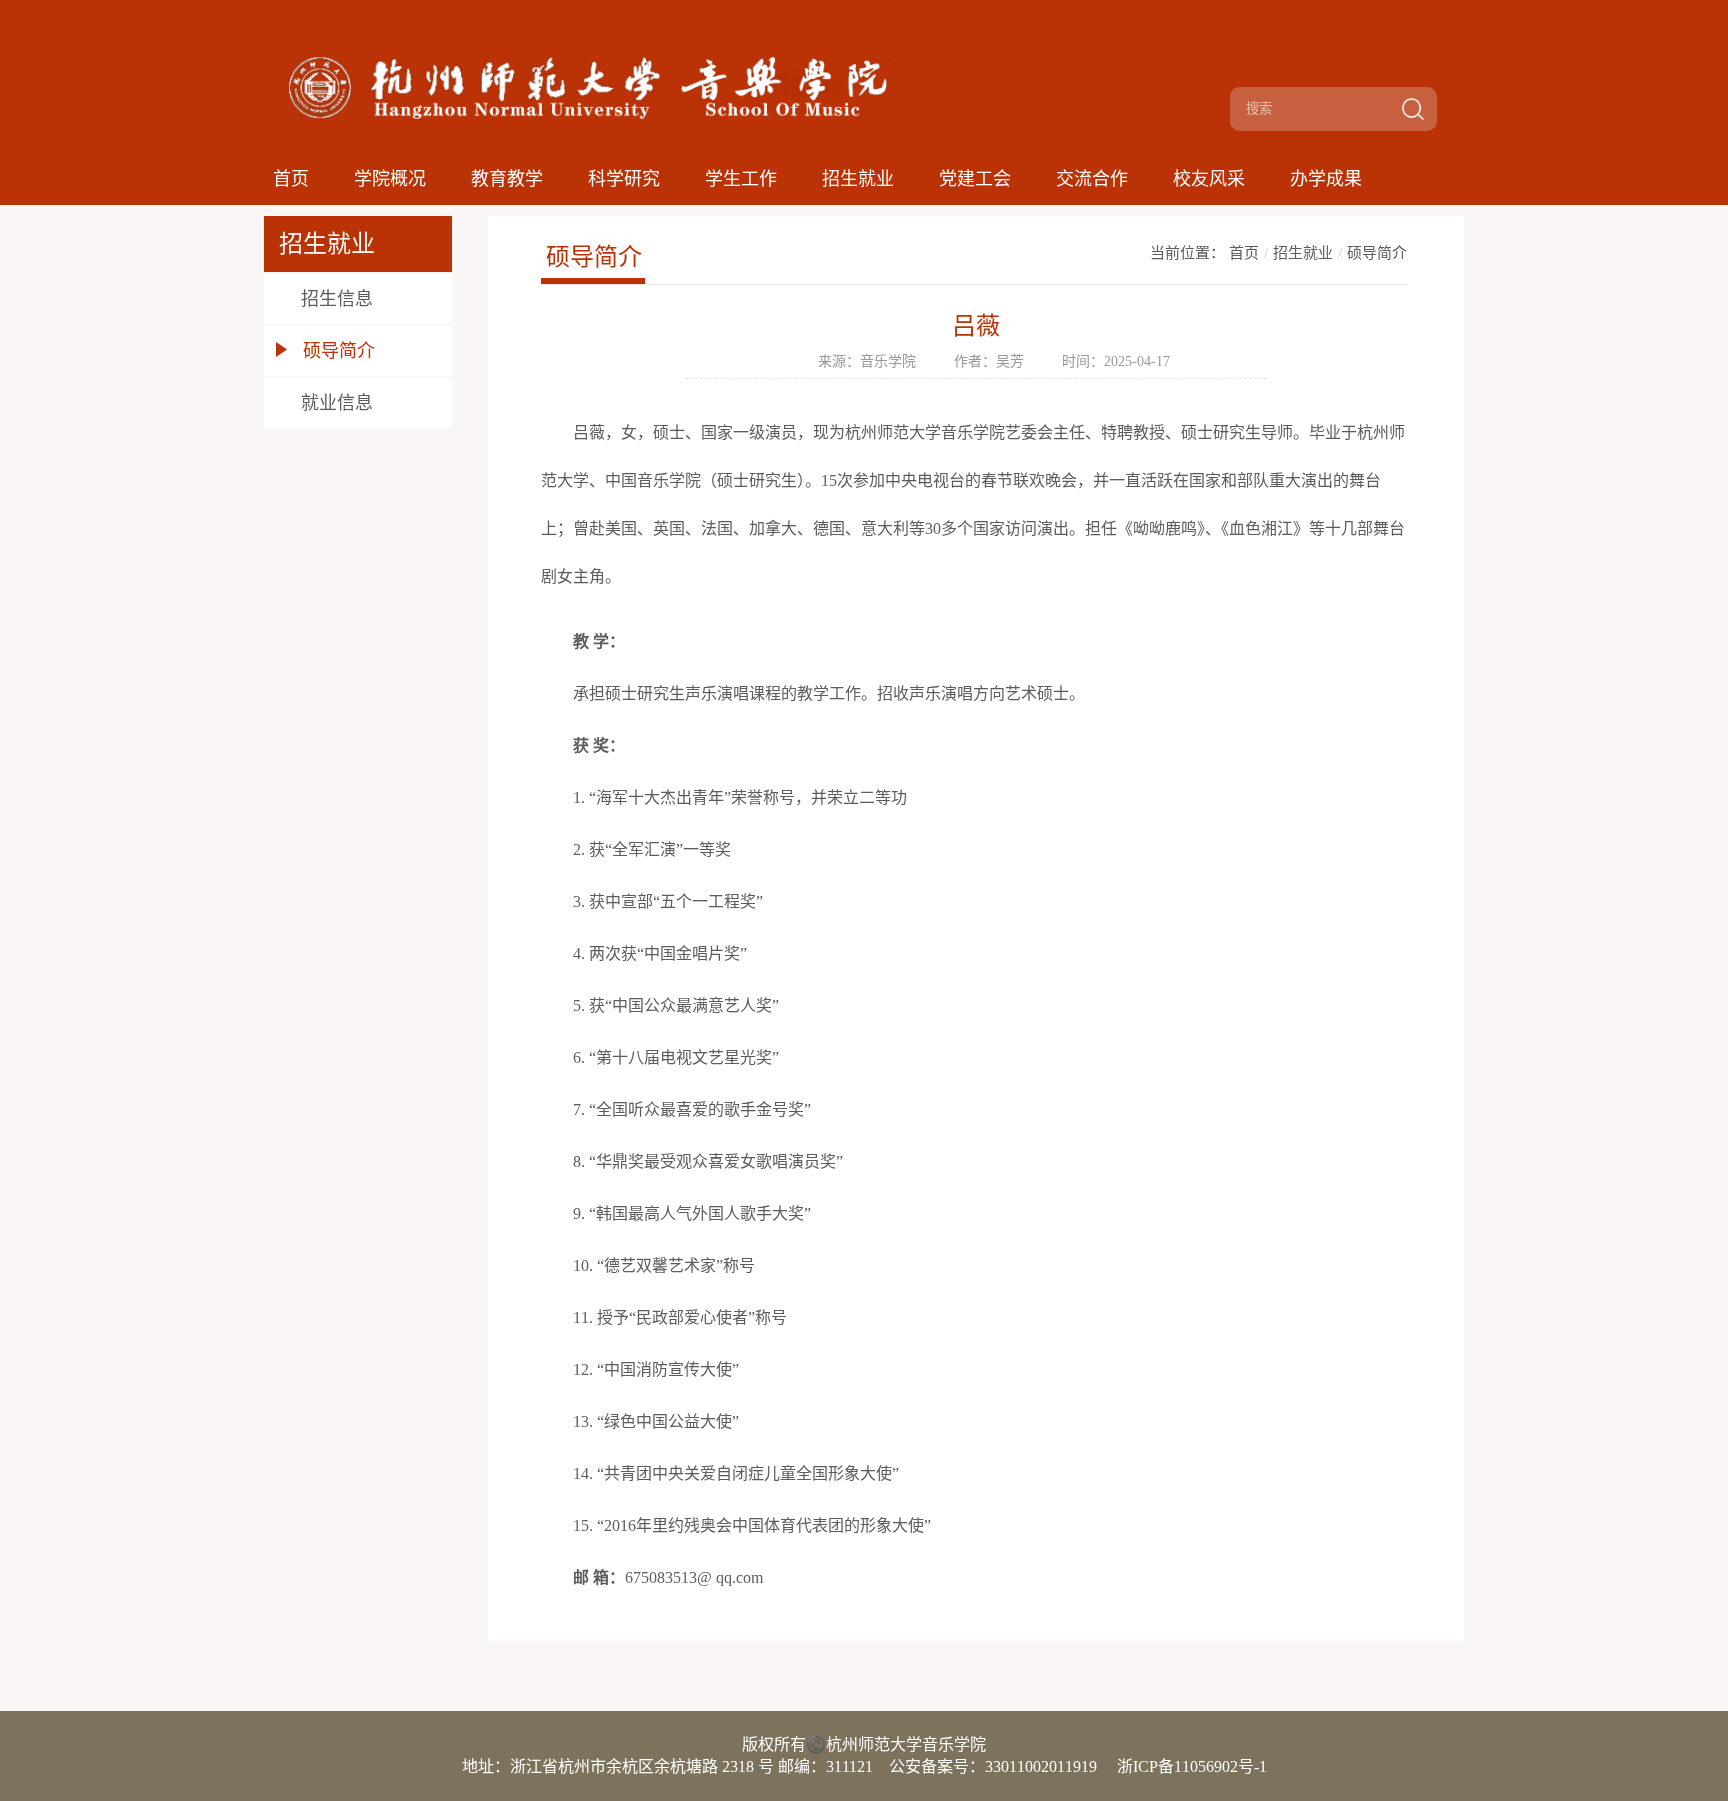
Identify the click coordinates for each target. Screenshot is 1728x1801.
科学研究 (624, 179)
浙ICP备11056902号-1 (1192, 1766)
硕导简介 (1377, 253)
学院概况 (390, 179)
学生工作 (741, 179)
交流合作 (1092, 179)
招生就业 (858, 179)
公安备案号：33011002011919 (993, 1766)
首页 (291, 179)
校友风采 (1209, 179)
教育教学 (507, 179)
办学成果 (1326, 179)
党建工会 (975, 179)
